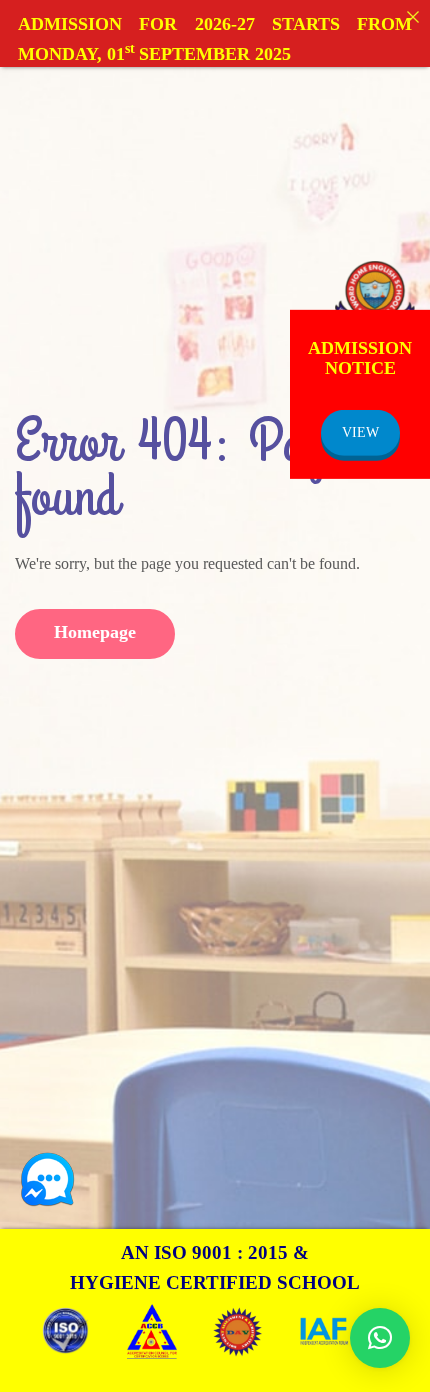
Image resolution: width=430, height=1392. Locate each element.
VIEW (360, 432)
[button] (380, 1338)
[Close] (413, 17)
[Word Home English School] (375, 296)
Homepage (95, 632)
